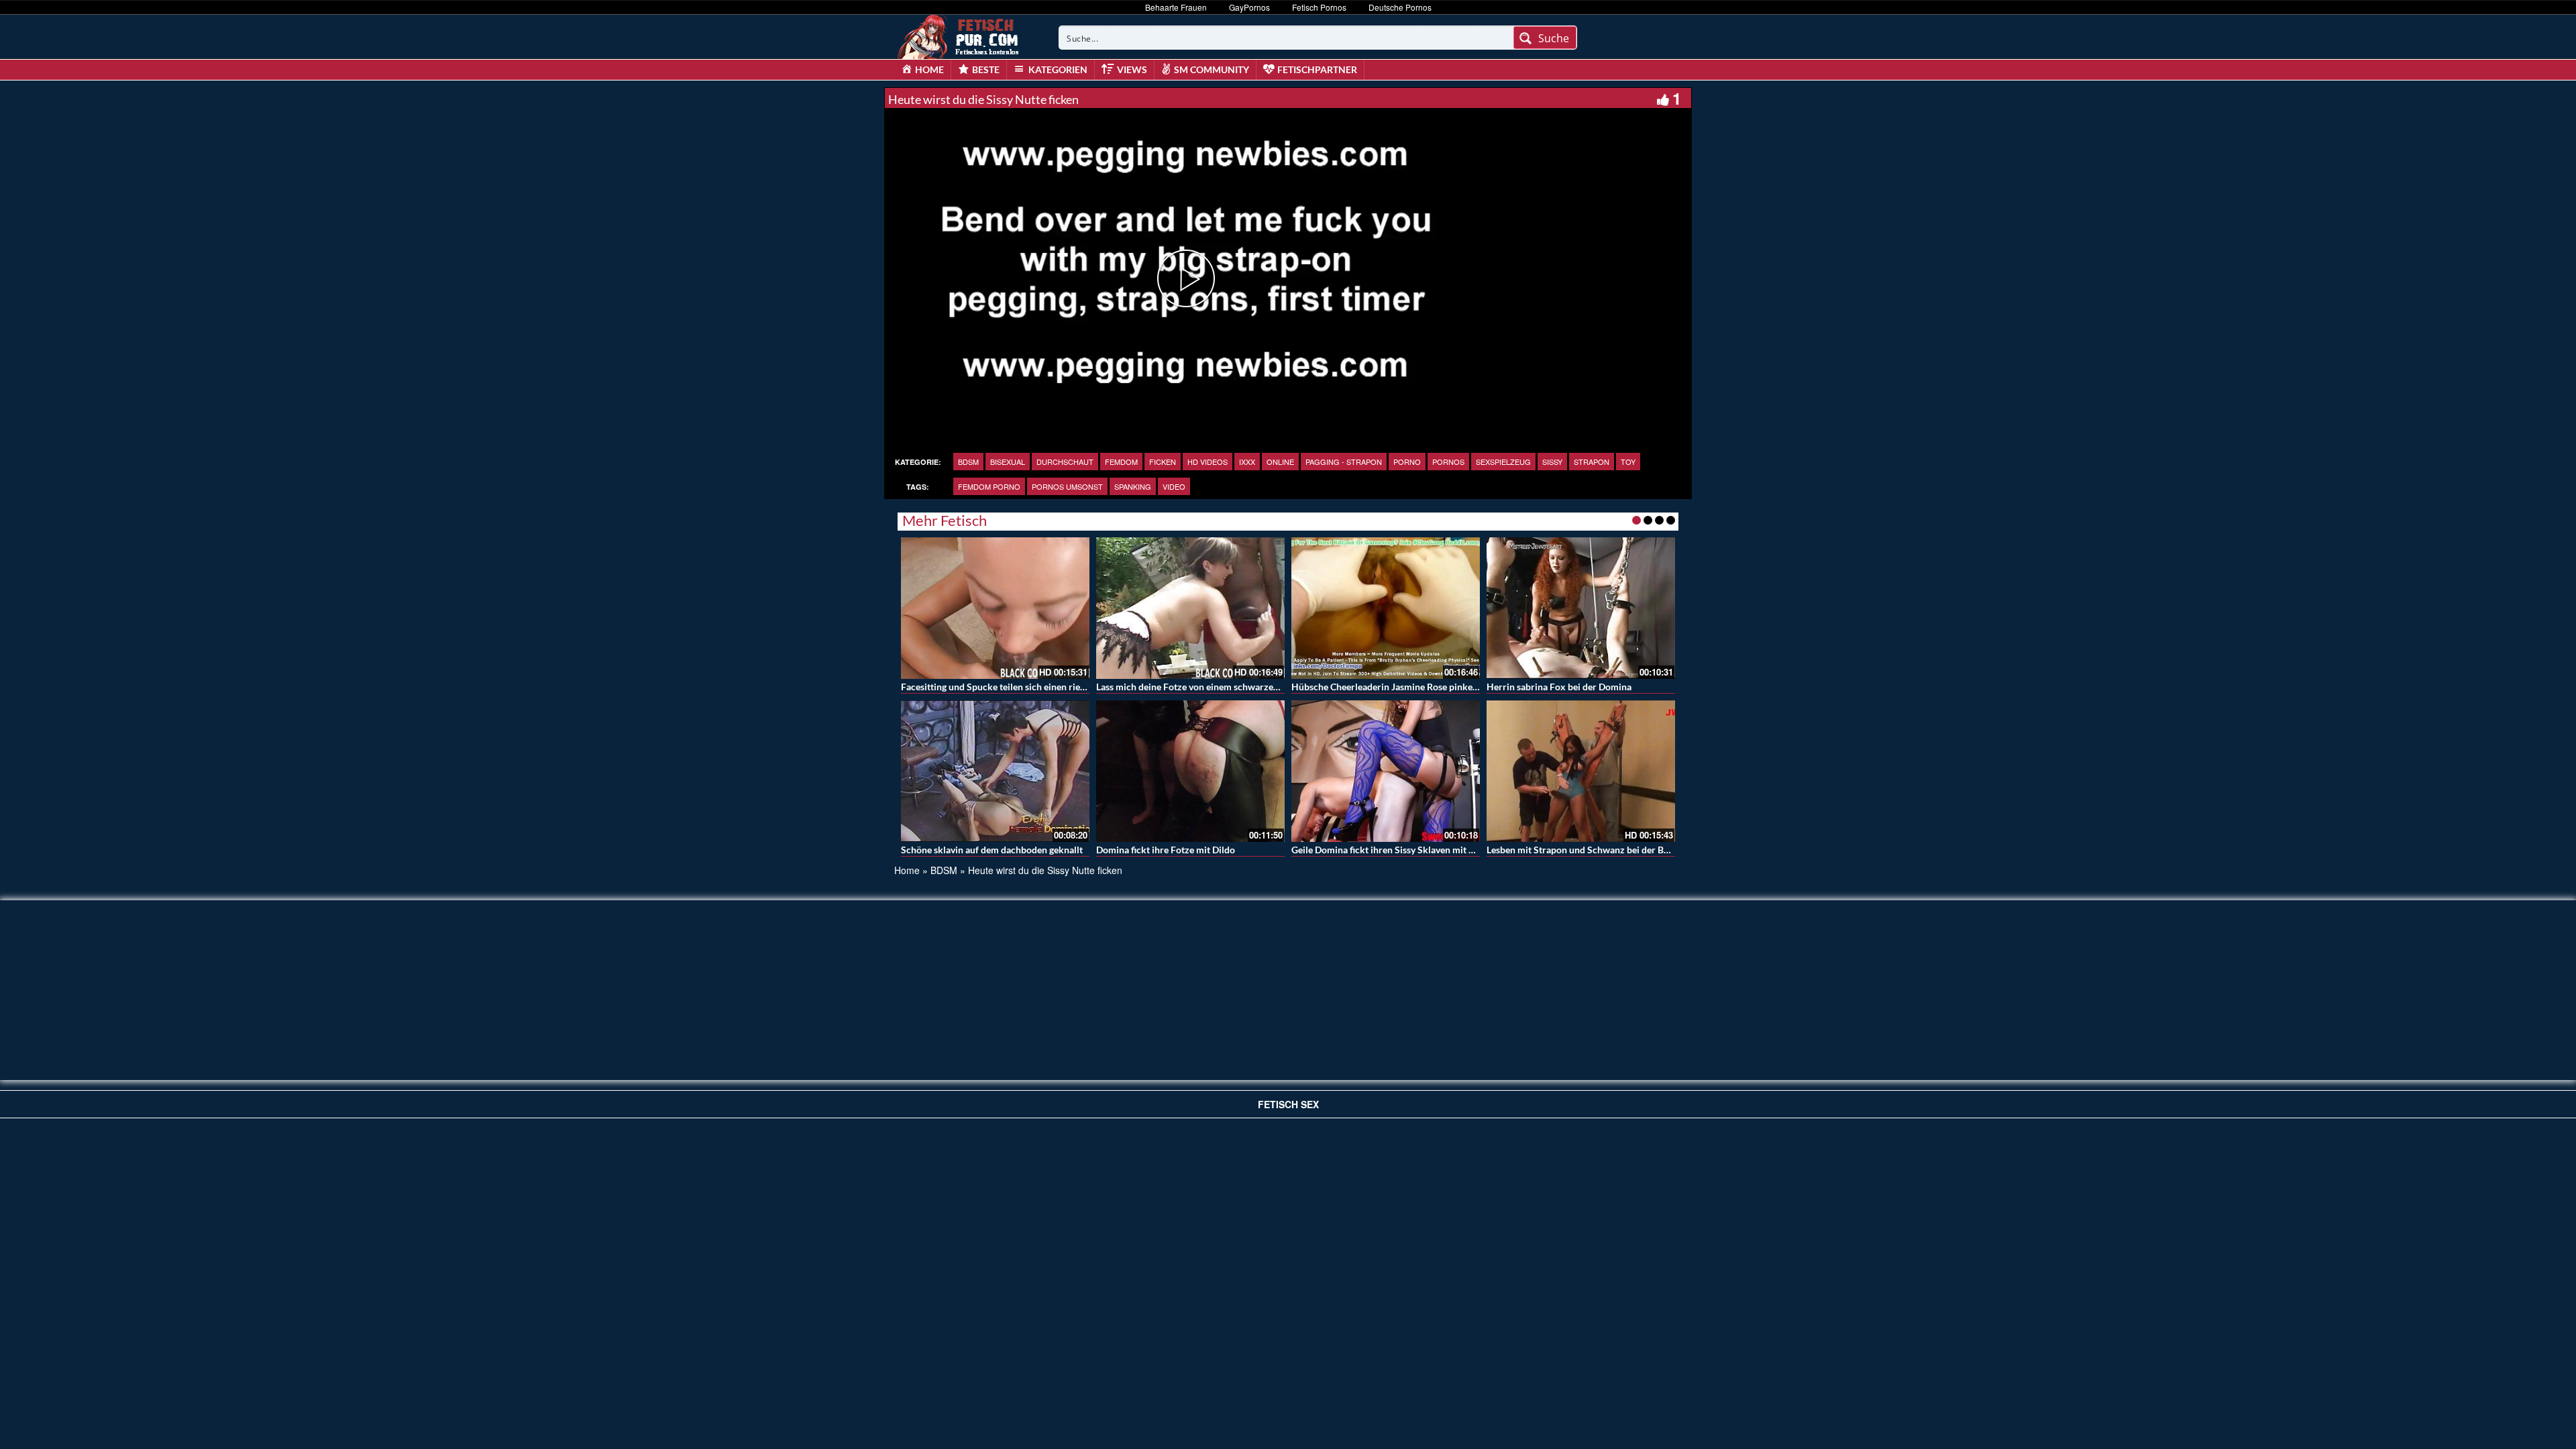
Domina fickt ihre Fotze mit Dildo (1166, 850)
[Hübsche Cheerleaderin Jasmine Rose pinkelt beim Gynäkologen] (1386, 608)
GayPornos (1249, 7)
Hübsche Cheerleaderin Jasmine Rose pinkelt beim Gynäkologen (1425, 687)
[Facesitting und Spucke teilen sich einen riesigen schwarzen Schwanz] (995, 608)
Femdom (1121, 462)
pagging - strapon (1344, 462)
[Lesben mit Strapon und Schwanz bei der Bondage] (1581, 771)
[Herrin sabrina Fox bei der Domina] (1581, 608)
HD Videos (1207, 462)
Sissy (1552, 462)
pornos (1448, 462)
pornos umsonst (1067, 486)
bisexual (1008, 462)
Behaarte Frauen (1176, 7)
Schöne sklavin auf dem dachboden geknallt (992, 850)
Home (907, 870)
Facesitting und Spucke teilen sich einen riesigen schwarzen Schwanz (1044, 687)
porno (1407, 462)
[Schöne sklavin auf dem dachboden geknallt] (995, 771)
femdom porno (989, 486)
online (1280, 462)
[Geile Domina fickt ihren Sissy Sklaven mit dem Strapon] (1386, 771)
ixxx (1247, 462)
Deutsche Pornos (1400, 7)
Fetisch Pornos (1319, 7)
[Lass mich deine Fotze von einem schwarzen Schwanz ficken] (1190, 608)
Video (1174, 486)
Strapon (1592, 462)
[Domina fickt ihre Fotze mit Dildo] (1190, 771)
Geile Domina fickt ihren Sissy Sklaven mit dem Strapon (1407, 850)
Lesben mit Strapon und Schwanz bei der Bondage (1590, 850)
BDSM (968, 462)
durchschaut (1065, 462)
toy (1628, 462)
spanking (1133, 486)
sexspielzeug (1503, 462)
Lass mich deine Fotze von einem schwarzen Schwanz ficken (1221, 687)
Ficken (1163, 462)
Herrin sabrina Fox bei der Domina (1559, 687)
